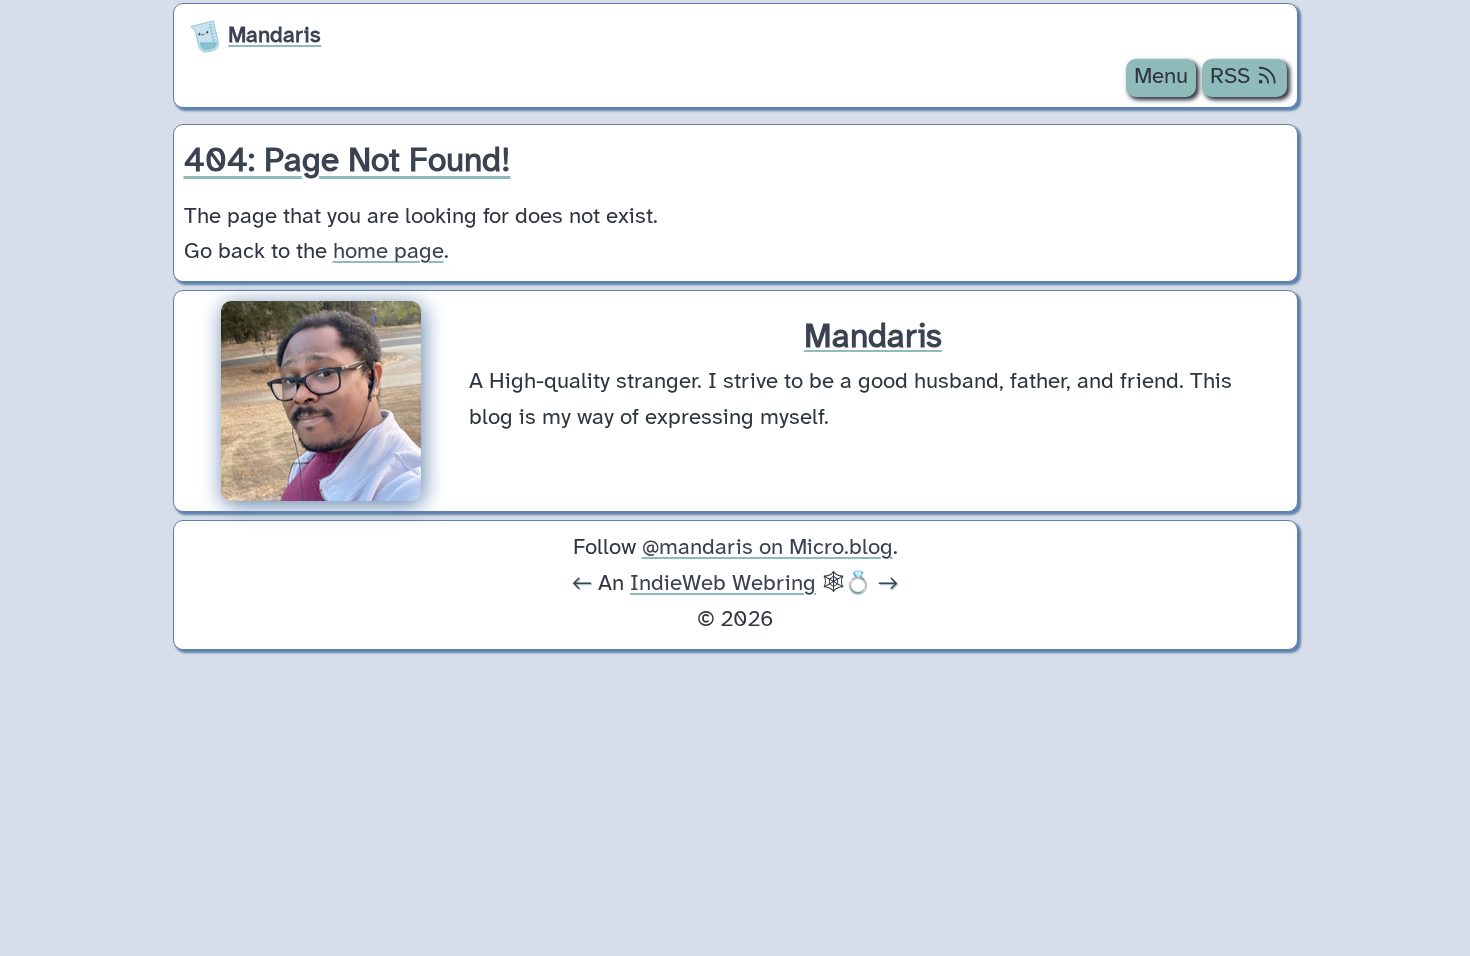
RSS (1233, 77)
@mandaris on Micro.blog (767, 548)
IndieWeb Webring (723, 584)
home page (388, 252)
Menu (1161, 77)
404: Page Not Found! (347, 161)
